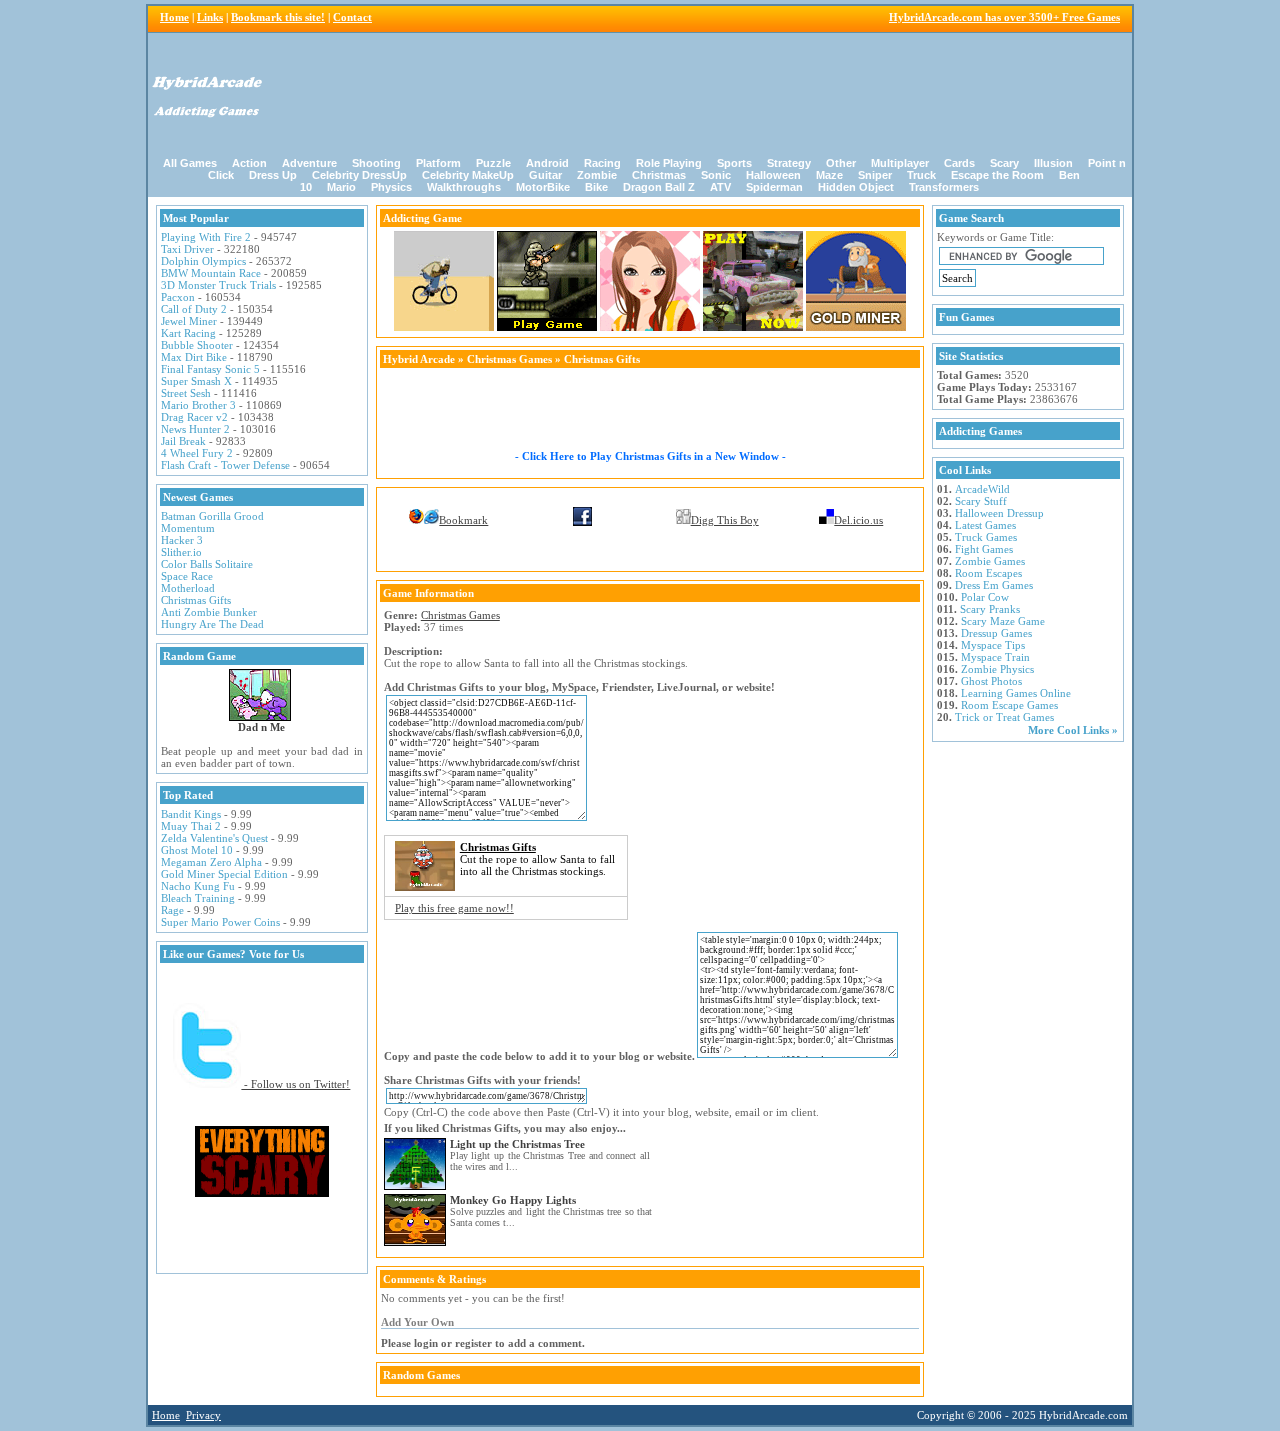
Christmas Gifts (196, 600)
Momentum (188, 528)
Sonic (716, 175)
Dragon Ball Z (659, 187)
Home (174, 17)
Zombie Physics (997, 669)
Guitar (545, 175)
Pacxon (178, 297)
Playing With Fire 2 (206, 237)
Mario (341, 187)
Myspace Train (995, 657)
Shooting (376, 163)
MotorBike (543, 187)
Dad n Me (261, 727)
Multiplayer (900, 163)
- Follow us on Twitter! (295, 1084)
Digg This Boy (725, 520)
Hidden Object (856, 187)
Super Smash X (196, 381)
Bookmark (463, 520)
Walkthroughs (464, 187)
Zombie (597, 175)
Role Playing (669, 163)
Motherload (188, 588)
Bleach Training (198, 898)
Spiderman (774, 187)
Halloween (773, 175)
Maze (829, 175)
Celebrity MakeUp (468, 175)
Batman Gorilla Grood (212, 516)
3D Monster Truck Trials (218, 285)
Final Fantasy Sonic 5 (210, 369)
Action (249, 163)
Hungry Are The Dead (212, 624)
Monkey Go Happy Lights (513, 1200)
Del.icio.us (858, 520)
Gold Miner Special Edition (224, 874)
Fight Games (984, 549)
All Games (190, 163)
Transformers (944, 187)
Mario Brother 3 (198, 405)
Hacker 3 (182, 540)
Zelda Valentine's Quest (214, 838)
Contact (352, 17)
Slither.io (181, 552)
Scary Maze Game (1003, 621)
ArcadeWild (982, 489)
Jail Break (183, 441)
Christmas (659, 175)
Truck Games (986, 537)
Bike (596, 187)
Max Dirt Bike (194, 357)
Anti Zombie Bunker (209, 612)
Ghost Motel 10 (197, 850)
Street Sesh (186, 393)
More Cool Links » (1073, 730)
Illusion (1053, 163)
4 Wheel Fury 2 (197, 453)
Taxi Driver (187, 249)
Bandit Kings (191, 814)
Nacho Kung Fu (198, 886)
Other (841, 163)
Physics (391, 187)
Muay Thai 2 (191, 826)
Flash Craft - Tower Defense (225, 465)
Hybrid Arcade (419, 359)
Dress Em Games (994, 585)
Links (210, 17)
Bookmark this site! (278, 17)
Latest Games (985, 525)
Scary (1004, 163)
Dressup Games (996, 633)
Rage (172, 910)
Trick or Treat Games (1004, 717)
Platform (438, 163)
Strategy (789, 163)
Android (547, 163)
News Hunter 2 (195, 429)
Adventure (309, 163)
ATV (720, 187)
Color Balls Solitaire (207, 564)
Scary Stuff (981, 501)
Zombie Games (990, 561)
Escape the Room (997, 175)
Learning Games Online (1016, 693)
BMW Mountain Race (211, 273)
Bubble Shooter (197, 345)
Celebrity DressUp (359, 175)
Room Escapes (988, 573)
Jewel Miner (189, 321)
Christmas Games (509, 359)
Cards (959, 163)
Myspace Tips (993, 645)
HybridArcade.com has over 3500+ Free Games (1004, 17)
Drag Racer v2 (194, 417)
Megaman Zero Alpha (211, 862)
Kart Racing (188, 333)
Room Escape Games (1009, 705)
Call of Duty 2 (194, 309)
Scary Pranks (990, 609)
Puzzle (493, 163)
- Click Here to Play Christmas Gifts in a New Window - (650, 456)
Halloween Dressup (999, 513)
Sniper (875, 175)
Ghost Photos (991, 681)
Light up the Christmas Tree (517, 1144)
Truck (921, 175)
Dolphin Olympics (203, 261)
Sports (734, 163)
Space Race (187, 576)
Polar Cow (985, 597)
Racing (602, 163)
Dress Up (273, 175)
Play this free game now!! (454, 908)
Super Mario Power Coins (220, 922)
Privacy (203, 1415)
